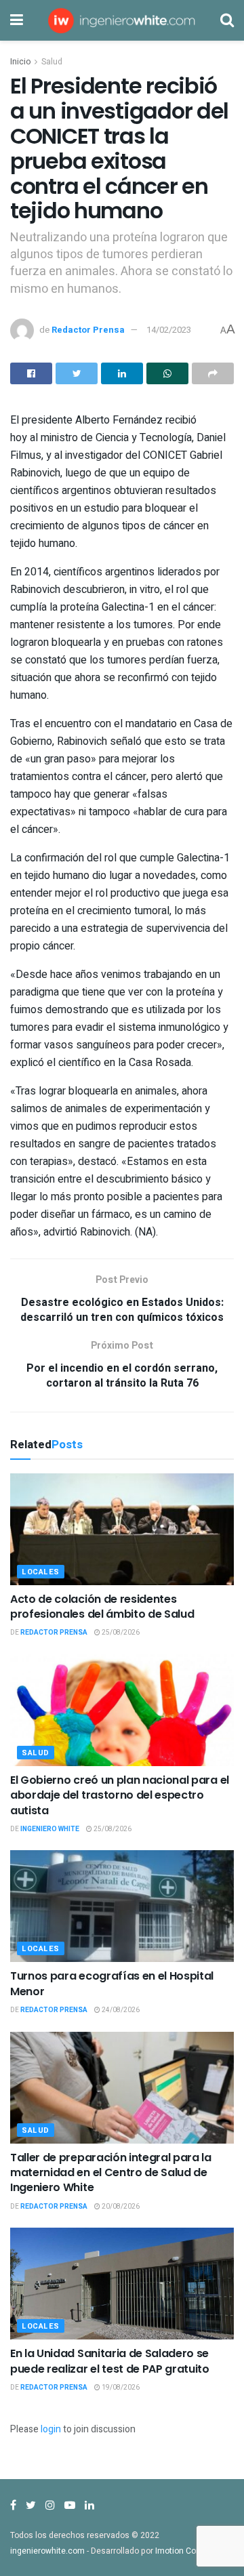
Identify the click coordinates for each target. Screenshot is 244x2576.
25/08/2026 (120, 1633)
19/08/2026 (120, 2388)
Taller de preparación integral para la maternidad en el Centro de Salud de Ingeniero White (111, 2173)
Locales (41, 1572)
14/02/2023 (169, 330)
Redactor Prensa (88, 330)
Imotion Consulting (191, 2551)
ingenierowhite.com (47, 2551)
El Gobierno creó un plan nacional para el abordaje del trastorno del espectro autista (120, 1795)
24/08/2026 (120, 2010)
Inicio (20, 62)
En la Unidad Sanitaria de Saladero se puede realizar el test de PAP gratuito (110, 2361)
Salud (52, 62)
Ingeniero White (50, 1829)
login (51, 2429)
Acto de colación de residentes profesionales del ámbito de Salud (102, 1607)
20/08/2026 (120, 2207)
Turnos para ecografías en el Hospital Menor (112, 1983)
